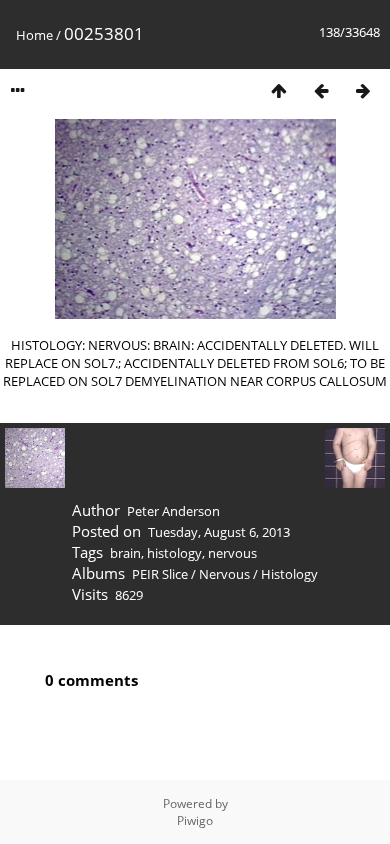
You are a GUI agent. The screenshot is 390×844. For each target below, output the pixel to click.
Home (34, 35)
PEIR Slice (160, 574)
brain (125, 553)
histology (174, 553)
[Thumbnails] (279, 90)
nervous (232, 553)
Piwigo (195, 820)
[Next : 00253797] (363, 90)
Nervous (224, 574)
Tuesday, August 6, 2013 (219, 532)
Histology (289, 574)
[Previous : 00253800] (321, 90)
